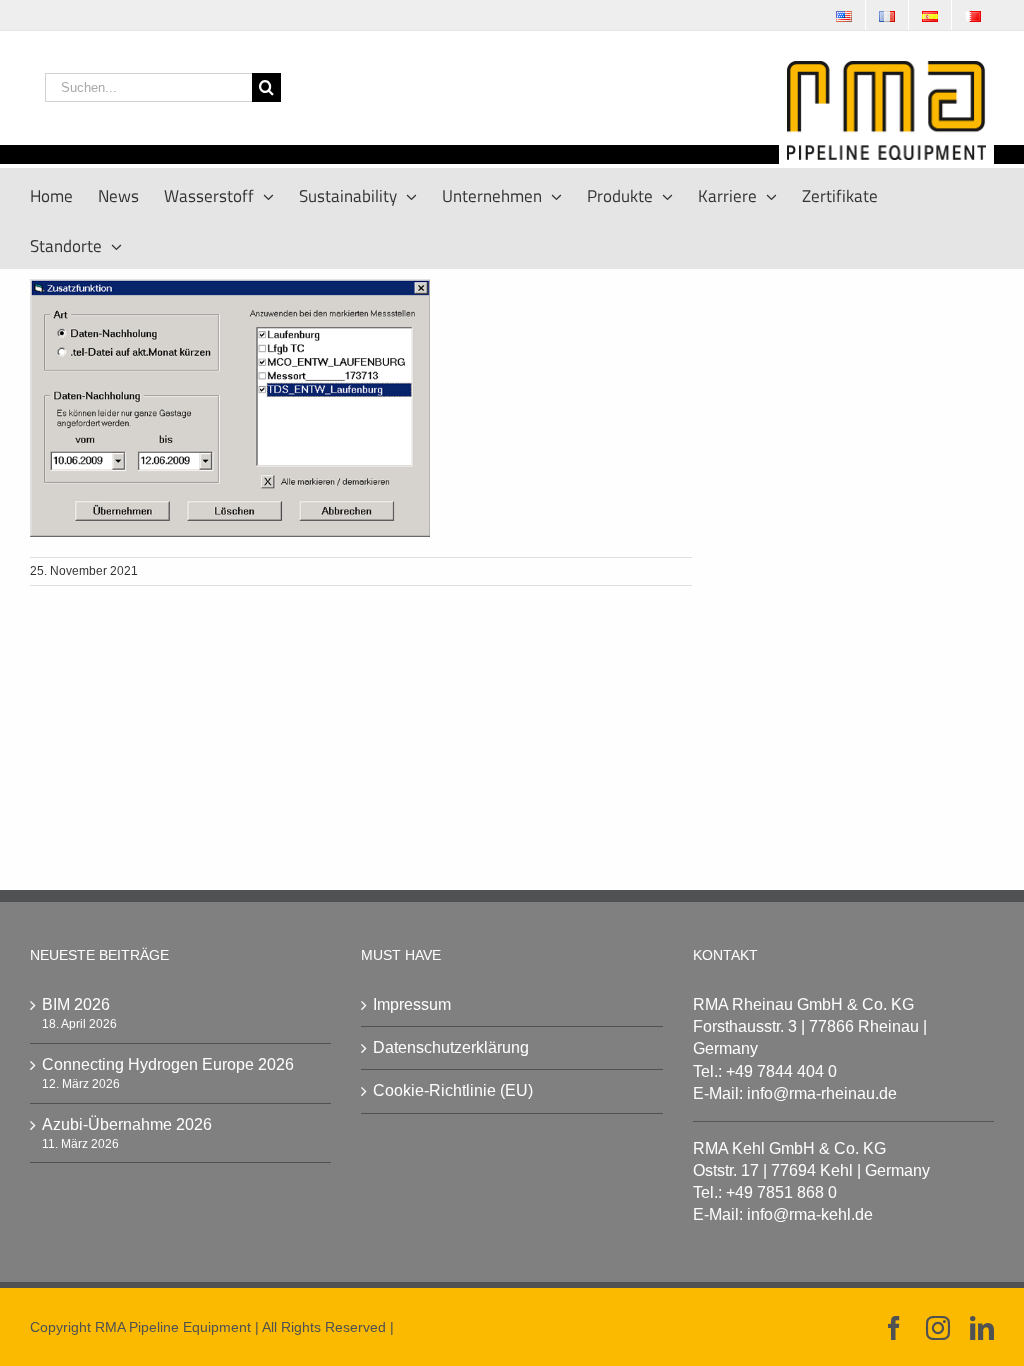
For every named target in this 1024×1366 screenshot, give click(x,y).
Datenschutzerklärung (451, 1047)
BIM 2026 (76, 1004)
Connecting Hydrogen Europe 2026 (168, 1064)
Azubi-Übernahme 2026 (127, 1124)
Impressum (412, 1004)
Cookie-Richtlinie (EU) (453, 1090)
